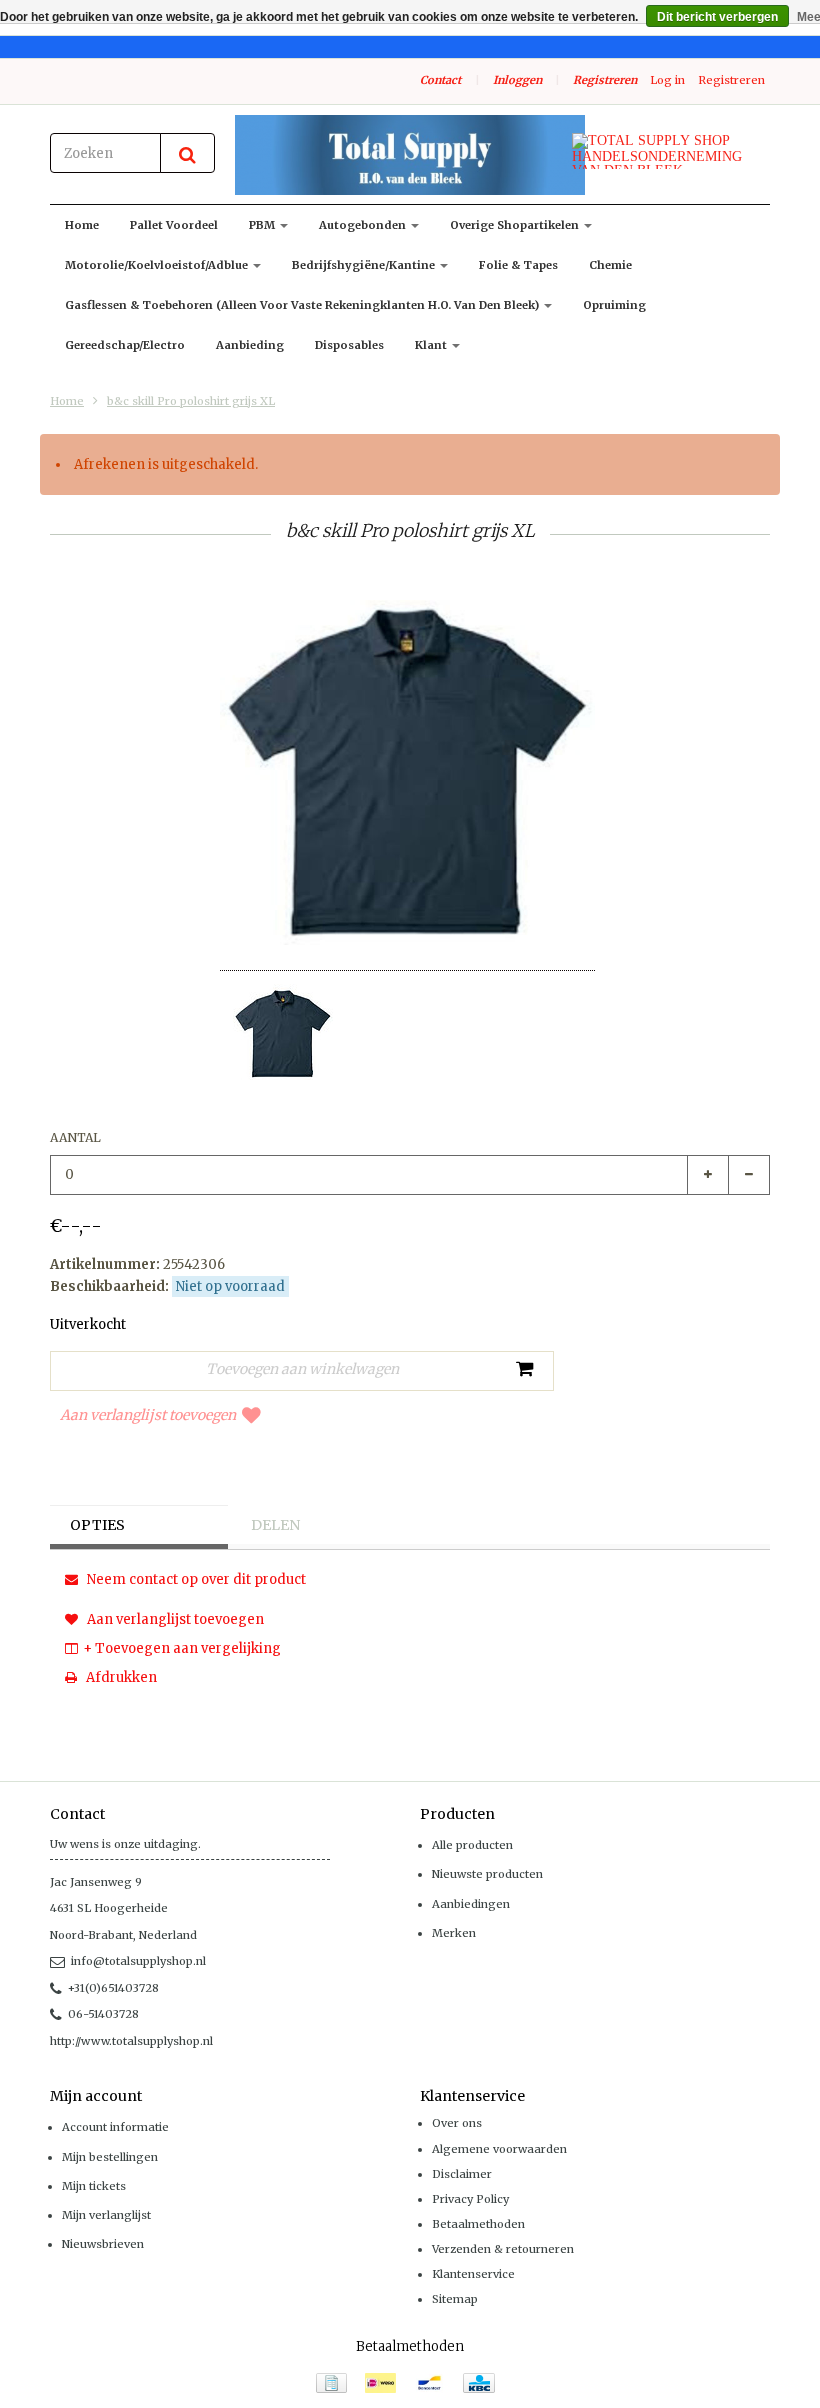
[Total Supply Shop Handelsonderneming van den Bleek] (410, 155)
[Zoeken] (187, 153)
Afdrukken (120, 1677)
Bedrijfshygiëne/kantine (365, 265)
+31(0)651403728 (113, 1988)
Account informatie (115, 2127)
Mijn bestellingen (110, 2157)
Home (82, 225)
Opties (97, 1525)
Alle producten (472, 1845)
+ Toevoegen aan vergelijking (182, 1648)
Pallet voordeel (174, 225)
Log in (667, 80)
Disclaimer (462, 2174)
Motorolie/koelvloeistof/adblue (158, 265)
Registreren (605, 80)
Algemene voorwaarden (499, 2149)
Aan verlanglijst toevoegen (148, 1415)
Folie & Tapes (518, 265)
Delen (275, 1525)
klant (432, 345)
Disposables (349, 345)
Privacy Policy (470, 2199)
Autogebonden (364, 225)
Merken (454, 1933)
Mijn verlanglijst (106, 2215)
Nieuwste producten (487, 1874)
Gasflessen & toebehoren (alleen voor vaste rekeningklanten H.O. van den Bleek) (303, 305)
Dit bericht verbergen (717, 17)
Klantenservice (473, 2274)
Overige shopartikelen (516, 225)
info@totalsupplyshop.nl (138, 1961)
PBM (263, 225)
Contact (440, 80)
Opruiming (614, 305)
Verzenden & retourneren (503, 2249)
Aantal (75, 1137)
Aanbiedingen (471, 1904)
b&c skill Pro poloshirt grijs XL (191, 401)
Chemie (610, 265)
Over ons (457, 2123)
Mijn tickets (94, 2186)
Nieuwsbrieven (103, 2244)
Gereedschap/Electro (125, 345)
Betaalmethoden (478, 2224)
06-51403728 (103, 2014)
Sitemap (455, 2299)
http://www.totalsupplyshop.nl (131, 2041)
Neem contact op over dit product (195, 1579)
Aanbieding (250, 345)
